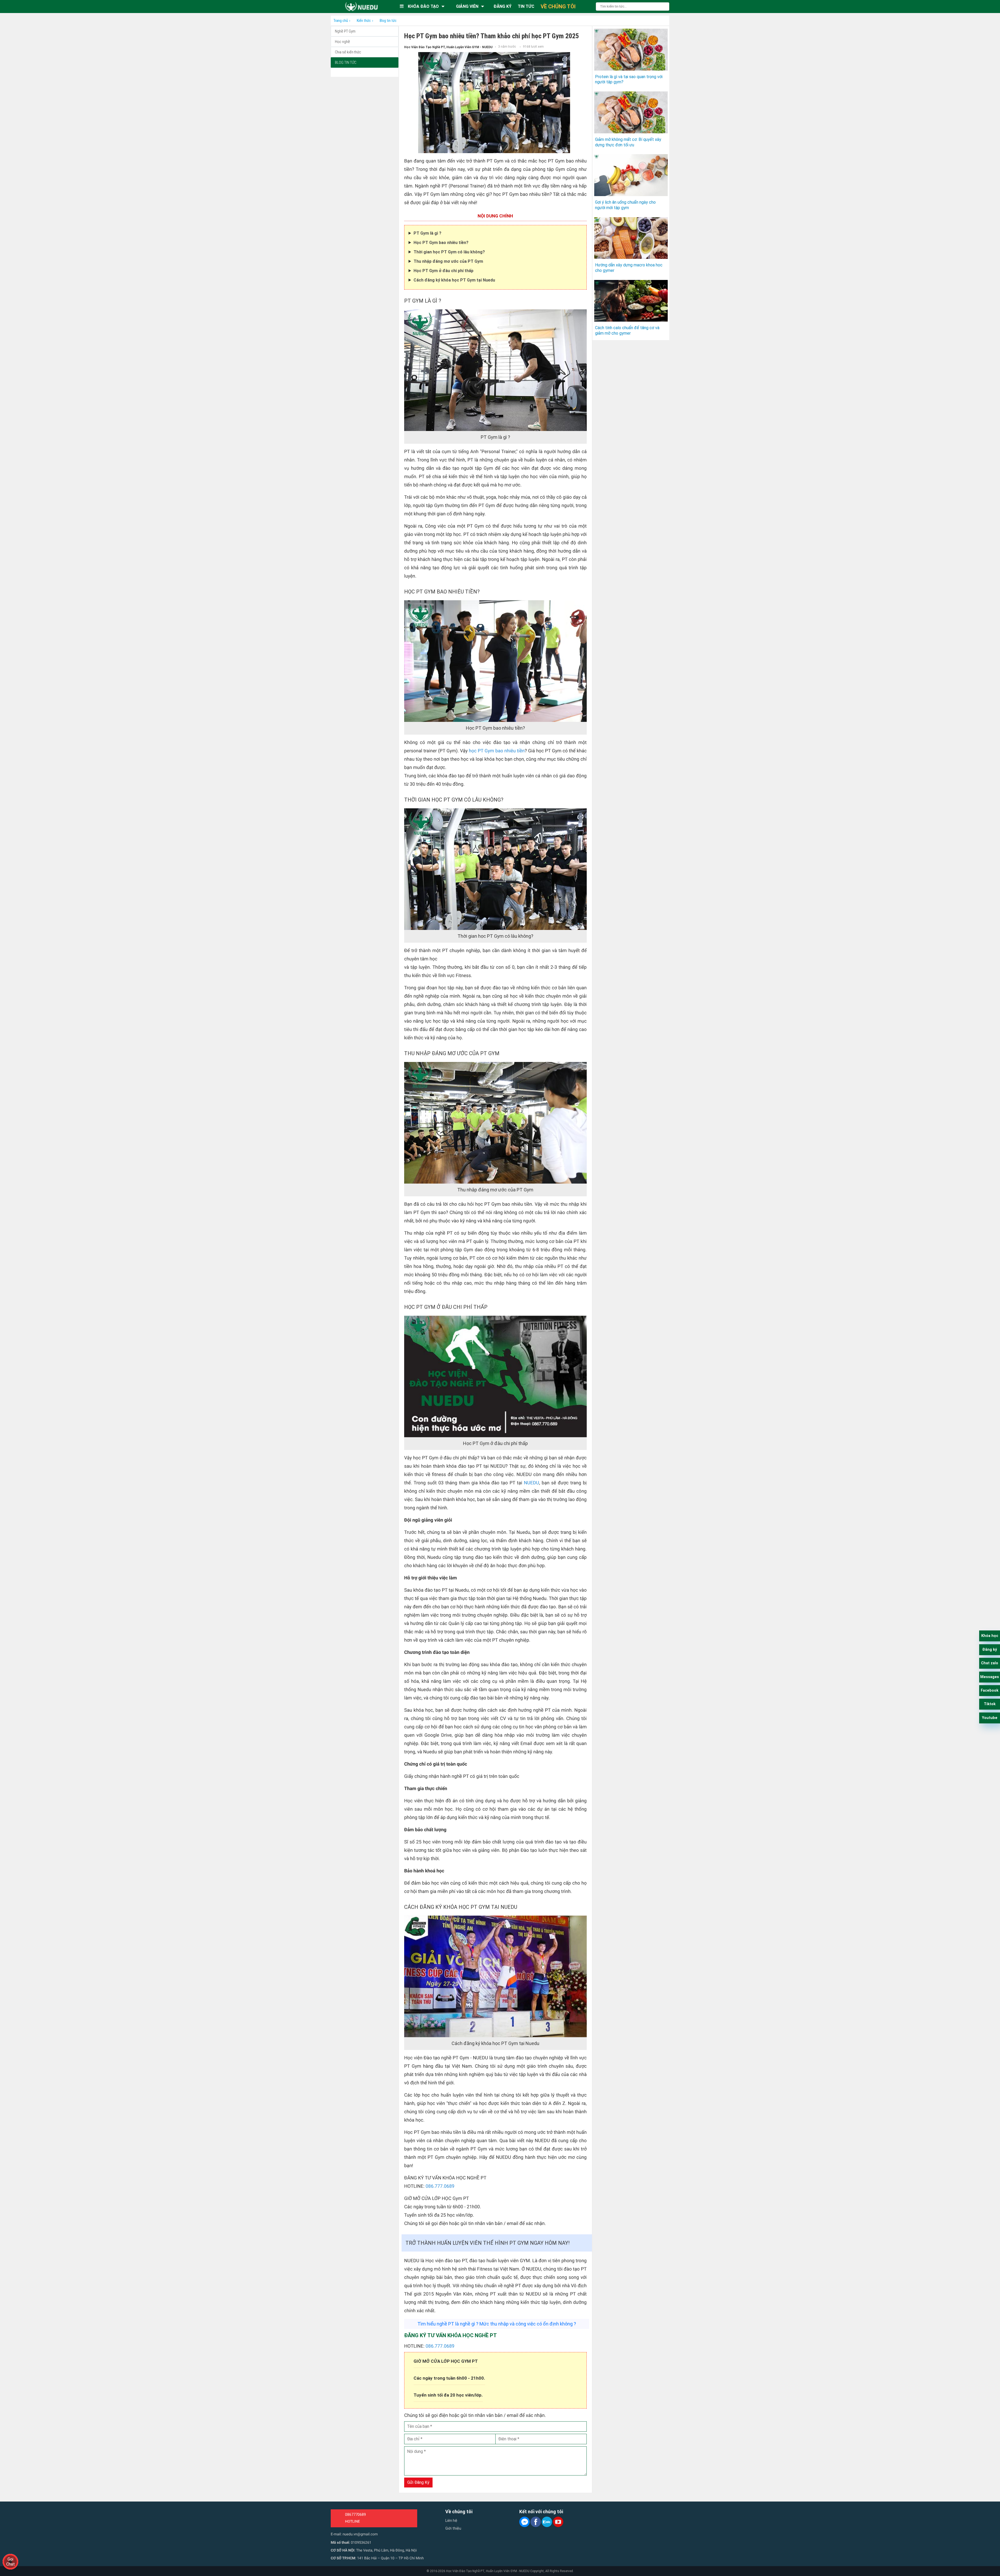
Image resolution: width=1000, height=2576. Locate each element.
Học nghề (342, 42)
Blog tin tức (346, 62)
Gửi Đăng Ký (418, 2482)
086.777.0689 (440, 2186)
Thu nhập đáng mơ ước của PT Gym (448, 261)
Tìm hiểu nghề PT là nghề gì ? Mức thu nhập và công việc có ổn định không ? (497, 2324)
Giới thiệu (453, 2528)
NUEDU (531, 1483)
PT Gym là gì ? (427, 233)
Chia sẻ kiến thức (348, 52)
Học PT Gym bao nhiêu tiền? (442, 243)
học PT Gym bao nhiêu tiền (497, 751)
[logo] (361, 7)
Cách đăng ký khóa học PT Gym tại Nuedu (455, 280)
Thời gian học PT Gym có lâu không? (449, 252)
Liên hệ (451, 2521)
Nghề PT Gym (345, 31)
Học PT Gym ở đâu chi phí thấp (443, 271)
